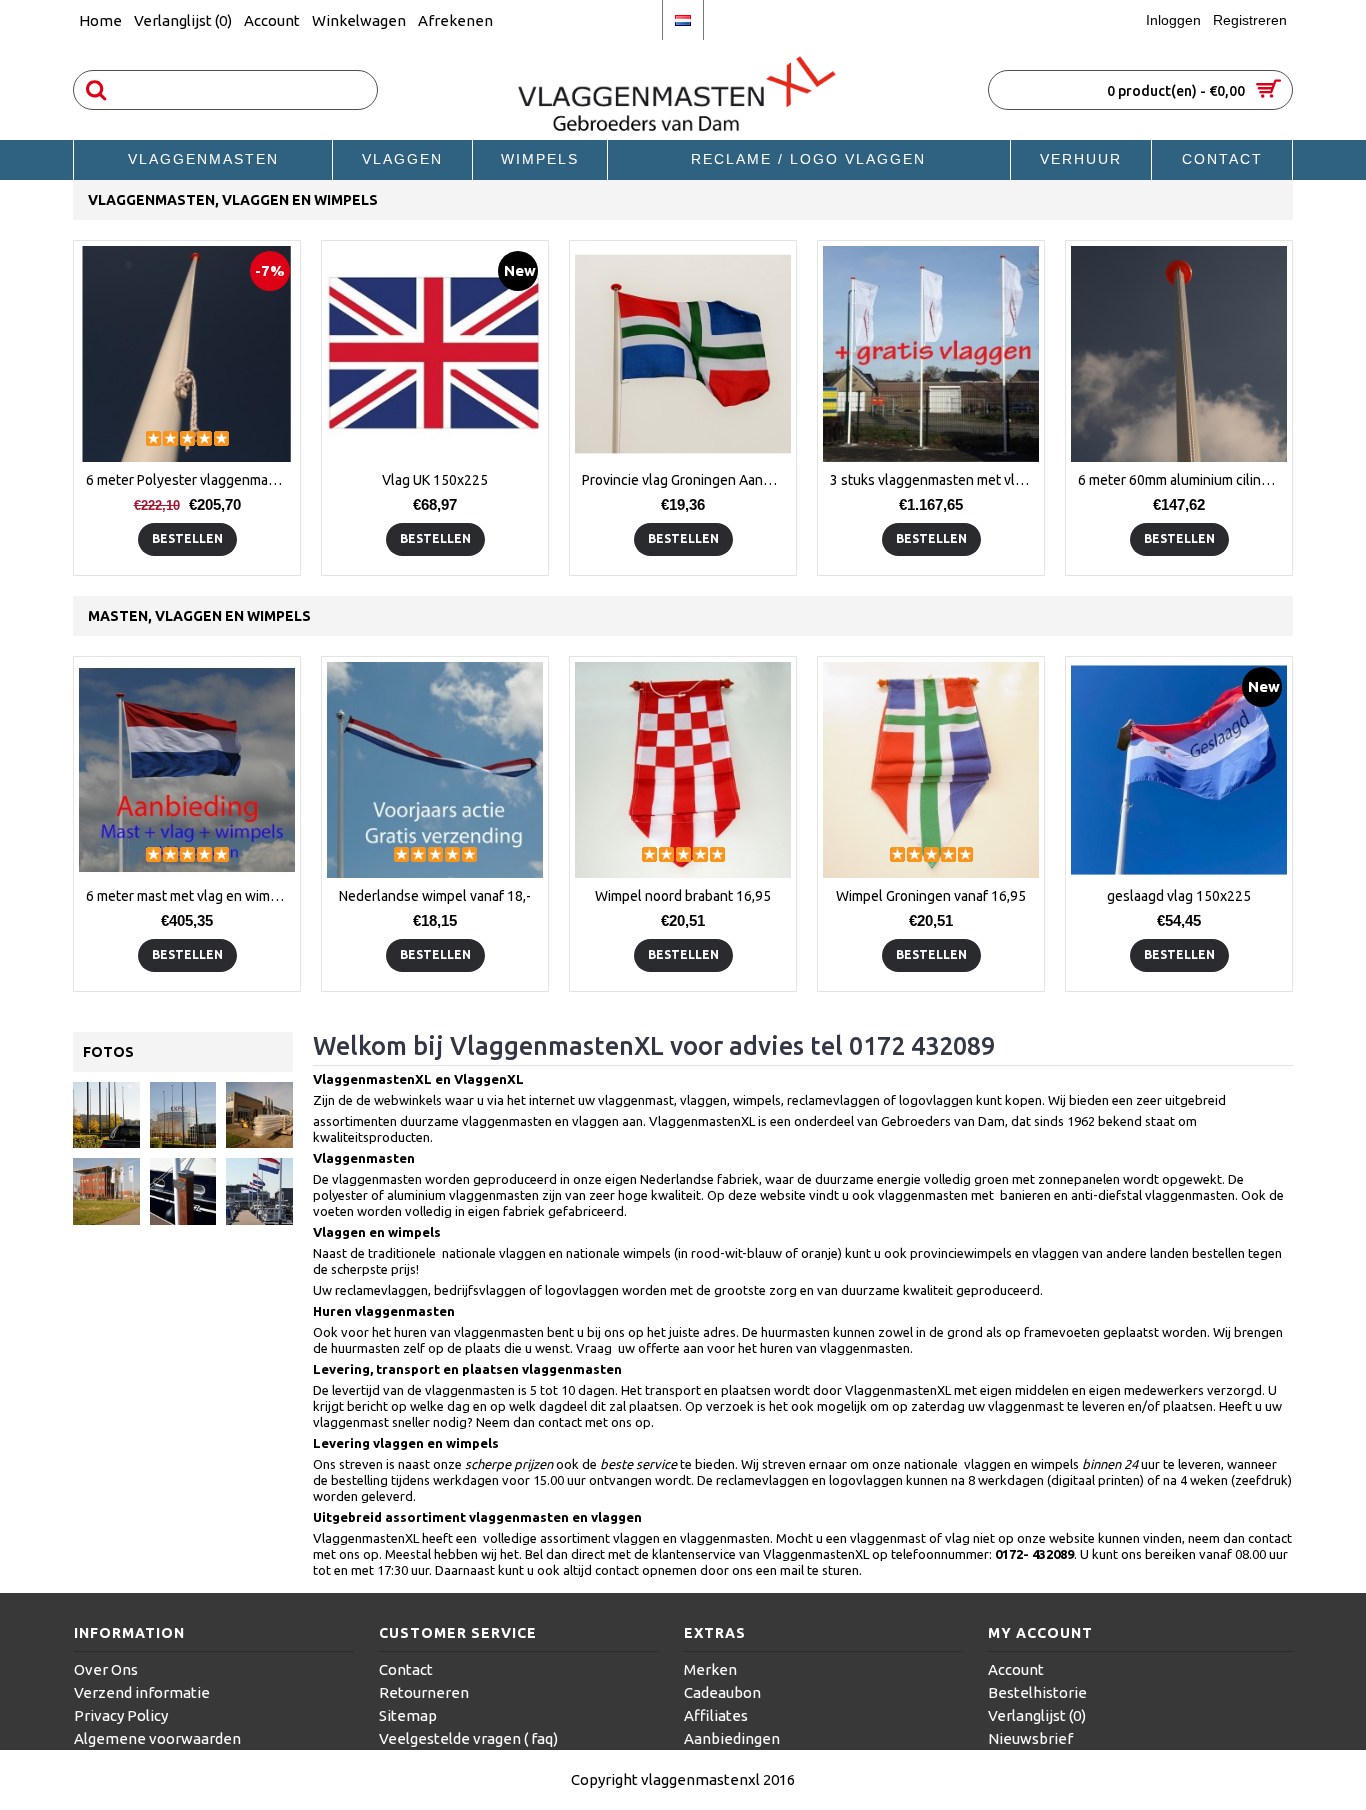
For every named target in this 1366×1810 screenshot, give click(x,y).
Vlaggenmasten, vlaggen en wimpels (233, 200)
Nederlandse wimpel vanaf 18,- (435, 896)
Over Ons (106, 1669)
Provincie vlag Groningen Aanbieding (686, 480)
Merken (710, 1669)
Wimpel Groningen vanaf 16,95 (931, 896)
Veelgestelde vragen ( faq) (468, 1738)
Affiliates (716, 1715)
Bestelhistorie (1037, 1692)
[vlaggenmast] (183, 1191)
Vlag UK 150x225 (435, 480)
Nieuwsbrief (1030, 1738)
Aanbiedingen (732, 1738)
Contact (406, 1669)
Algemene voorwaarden (157, 1738)
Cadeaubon (722, 1692)
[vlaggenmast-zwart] (106, 1115)
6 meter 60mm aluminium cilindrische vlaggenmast (1182, 480)
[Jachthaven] (259, 1191)
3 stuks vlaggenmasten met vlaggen (934, 480)
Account (1016, 1669)
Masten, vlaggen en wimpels (199, 616)
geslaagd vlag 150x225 (1179, 896)
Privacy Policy (121, 1715)
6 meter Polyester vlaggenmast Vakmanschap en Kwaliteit (190, 480)
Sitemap (408, 1715)
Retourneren (424, 1692)
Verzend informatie (142, 1692)
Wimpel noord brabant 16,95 (683, 896)
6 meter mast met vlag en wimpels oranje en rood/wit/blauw (190, 896)
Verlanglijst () (1037, 1715)
